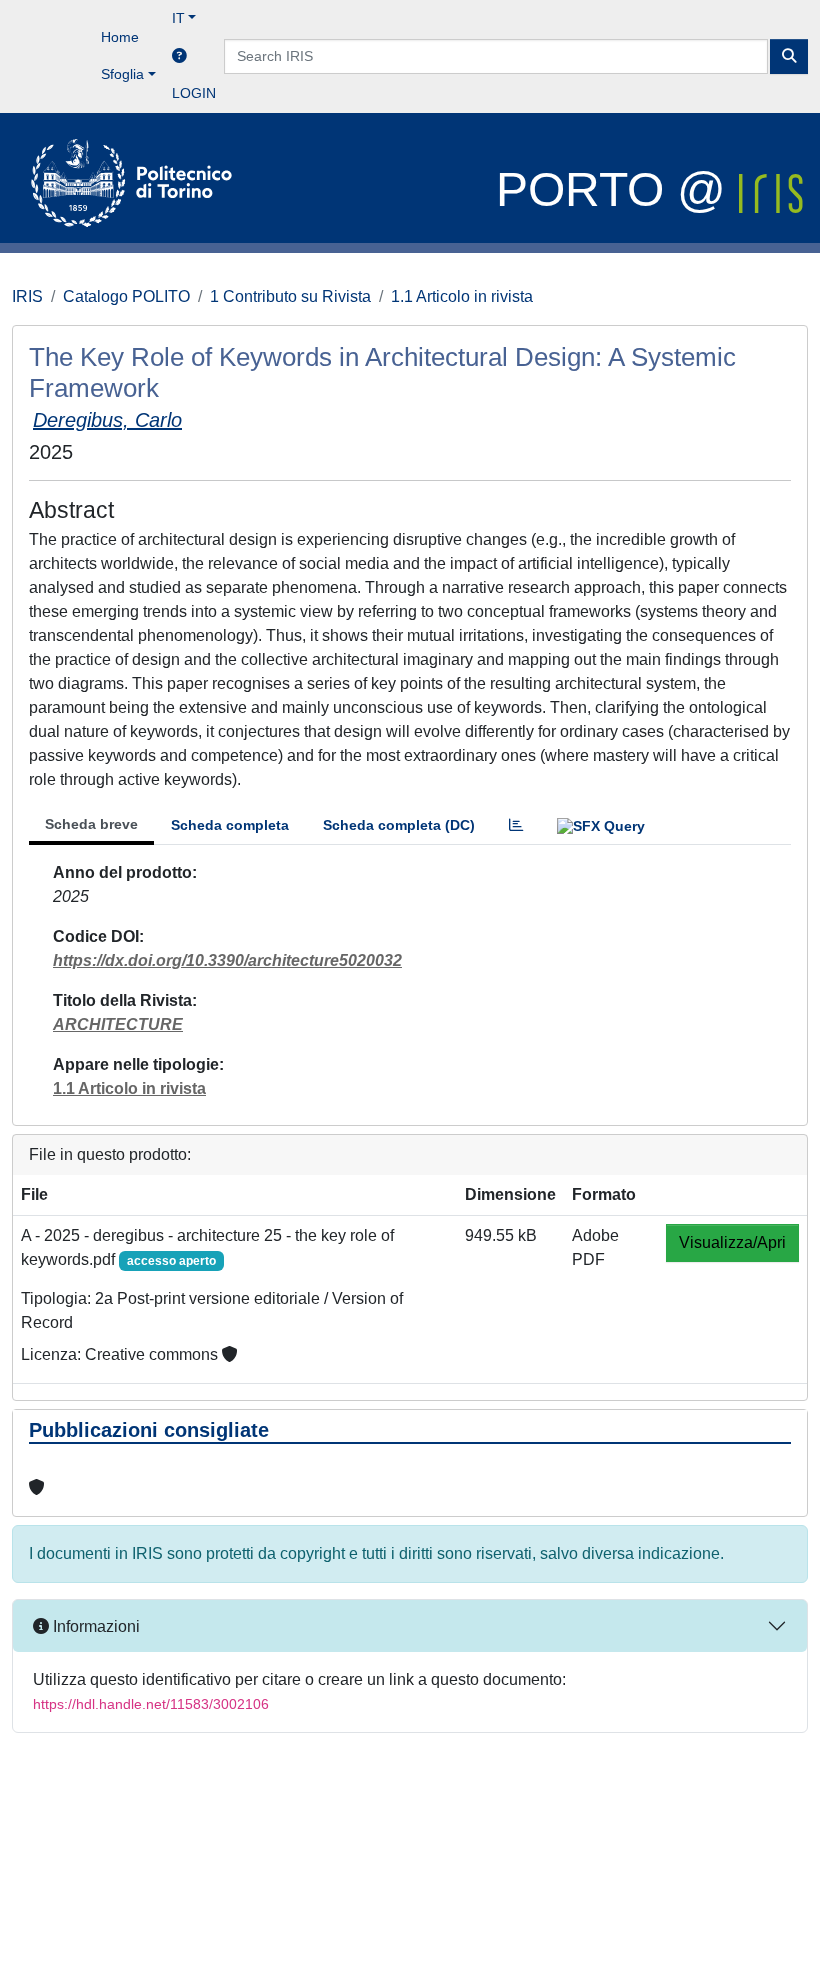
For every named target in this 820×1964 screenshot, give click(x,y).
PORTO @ (617, 189)
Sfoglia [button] (122, 74)
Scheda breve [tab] (91, 824)
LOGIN (194, 93)
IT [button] (178, 18)
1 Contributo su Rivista (290, 296)
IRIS (27, 296)
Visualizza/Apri (732, 1242)
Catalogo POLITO (126, 296)
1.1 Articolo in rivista (462, 296)
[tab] (516, 825)
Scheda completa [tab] (230, 825)
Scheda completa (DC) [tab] (399, 825)
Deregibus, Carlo (107, 420)
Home (120, 37)
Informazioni (94, 1626)
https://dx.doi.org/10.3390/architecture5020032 (227, 960)
